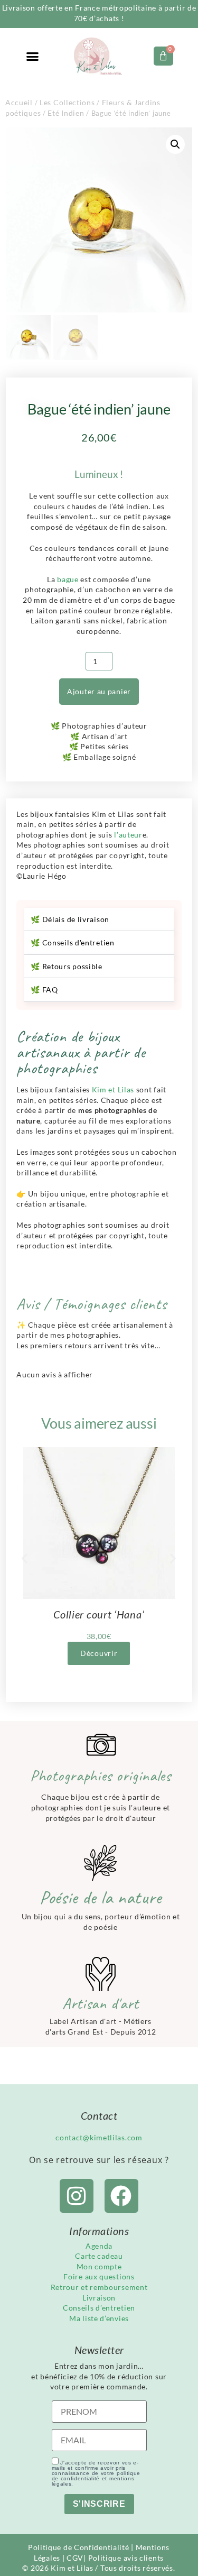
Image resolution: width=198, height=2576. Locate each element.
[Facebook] (121, 2196)
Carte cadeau (99, 2256)
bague (69, 579)
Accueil (19, 102)
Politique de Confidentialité (79, 2547)
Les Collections (67, 102)
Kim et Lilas (113, 1089)
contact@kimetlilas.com (99, 2137)
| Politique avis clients (124, 2558)
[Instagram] (77, 2196)
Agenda (99, 2246)
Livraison (99, 2298)
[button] (33, 57)
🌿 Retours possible (67, 966)
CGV (75, 2558)
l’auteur (128, 835)
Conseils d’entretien (99, 2308)
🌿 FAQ (44, 990)
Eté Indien (66, 113)
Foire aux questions (99, 2276)
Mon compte (99, 2266)
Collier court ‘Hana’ (99, 1614)
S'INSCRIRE (99, 2504)
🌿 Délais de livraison (70, 919)
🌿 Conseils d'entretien (72, 942)
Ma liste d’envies (99, 2318)
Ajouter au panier (99, 691)
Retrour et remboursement (99, 2287)
